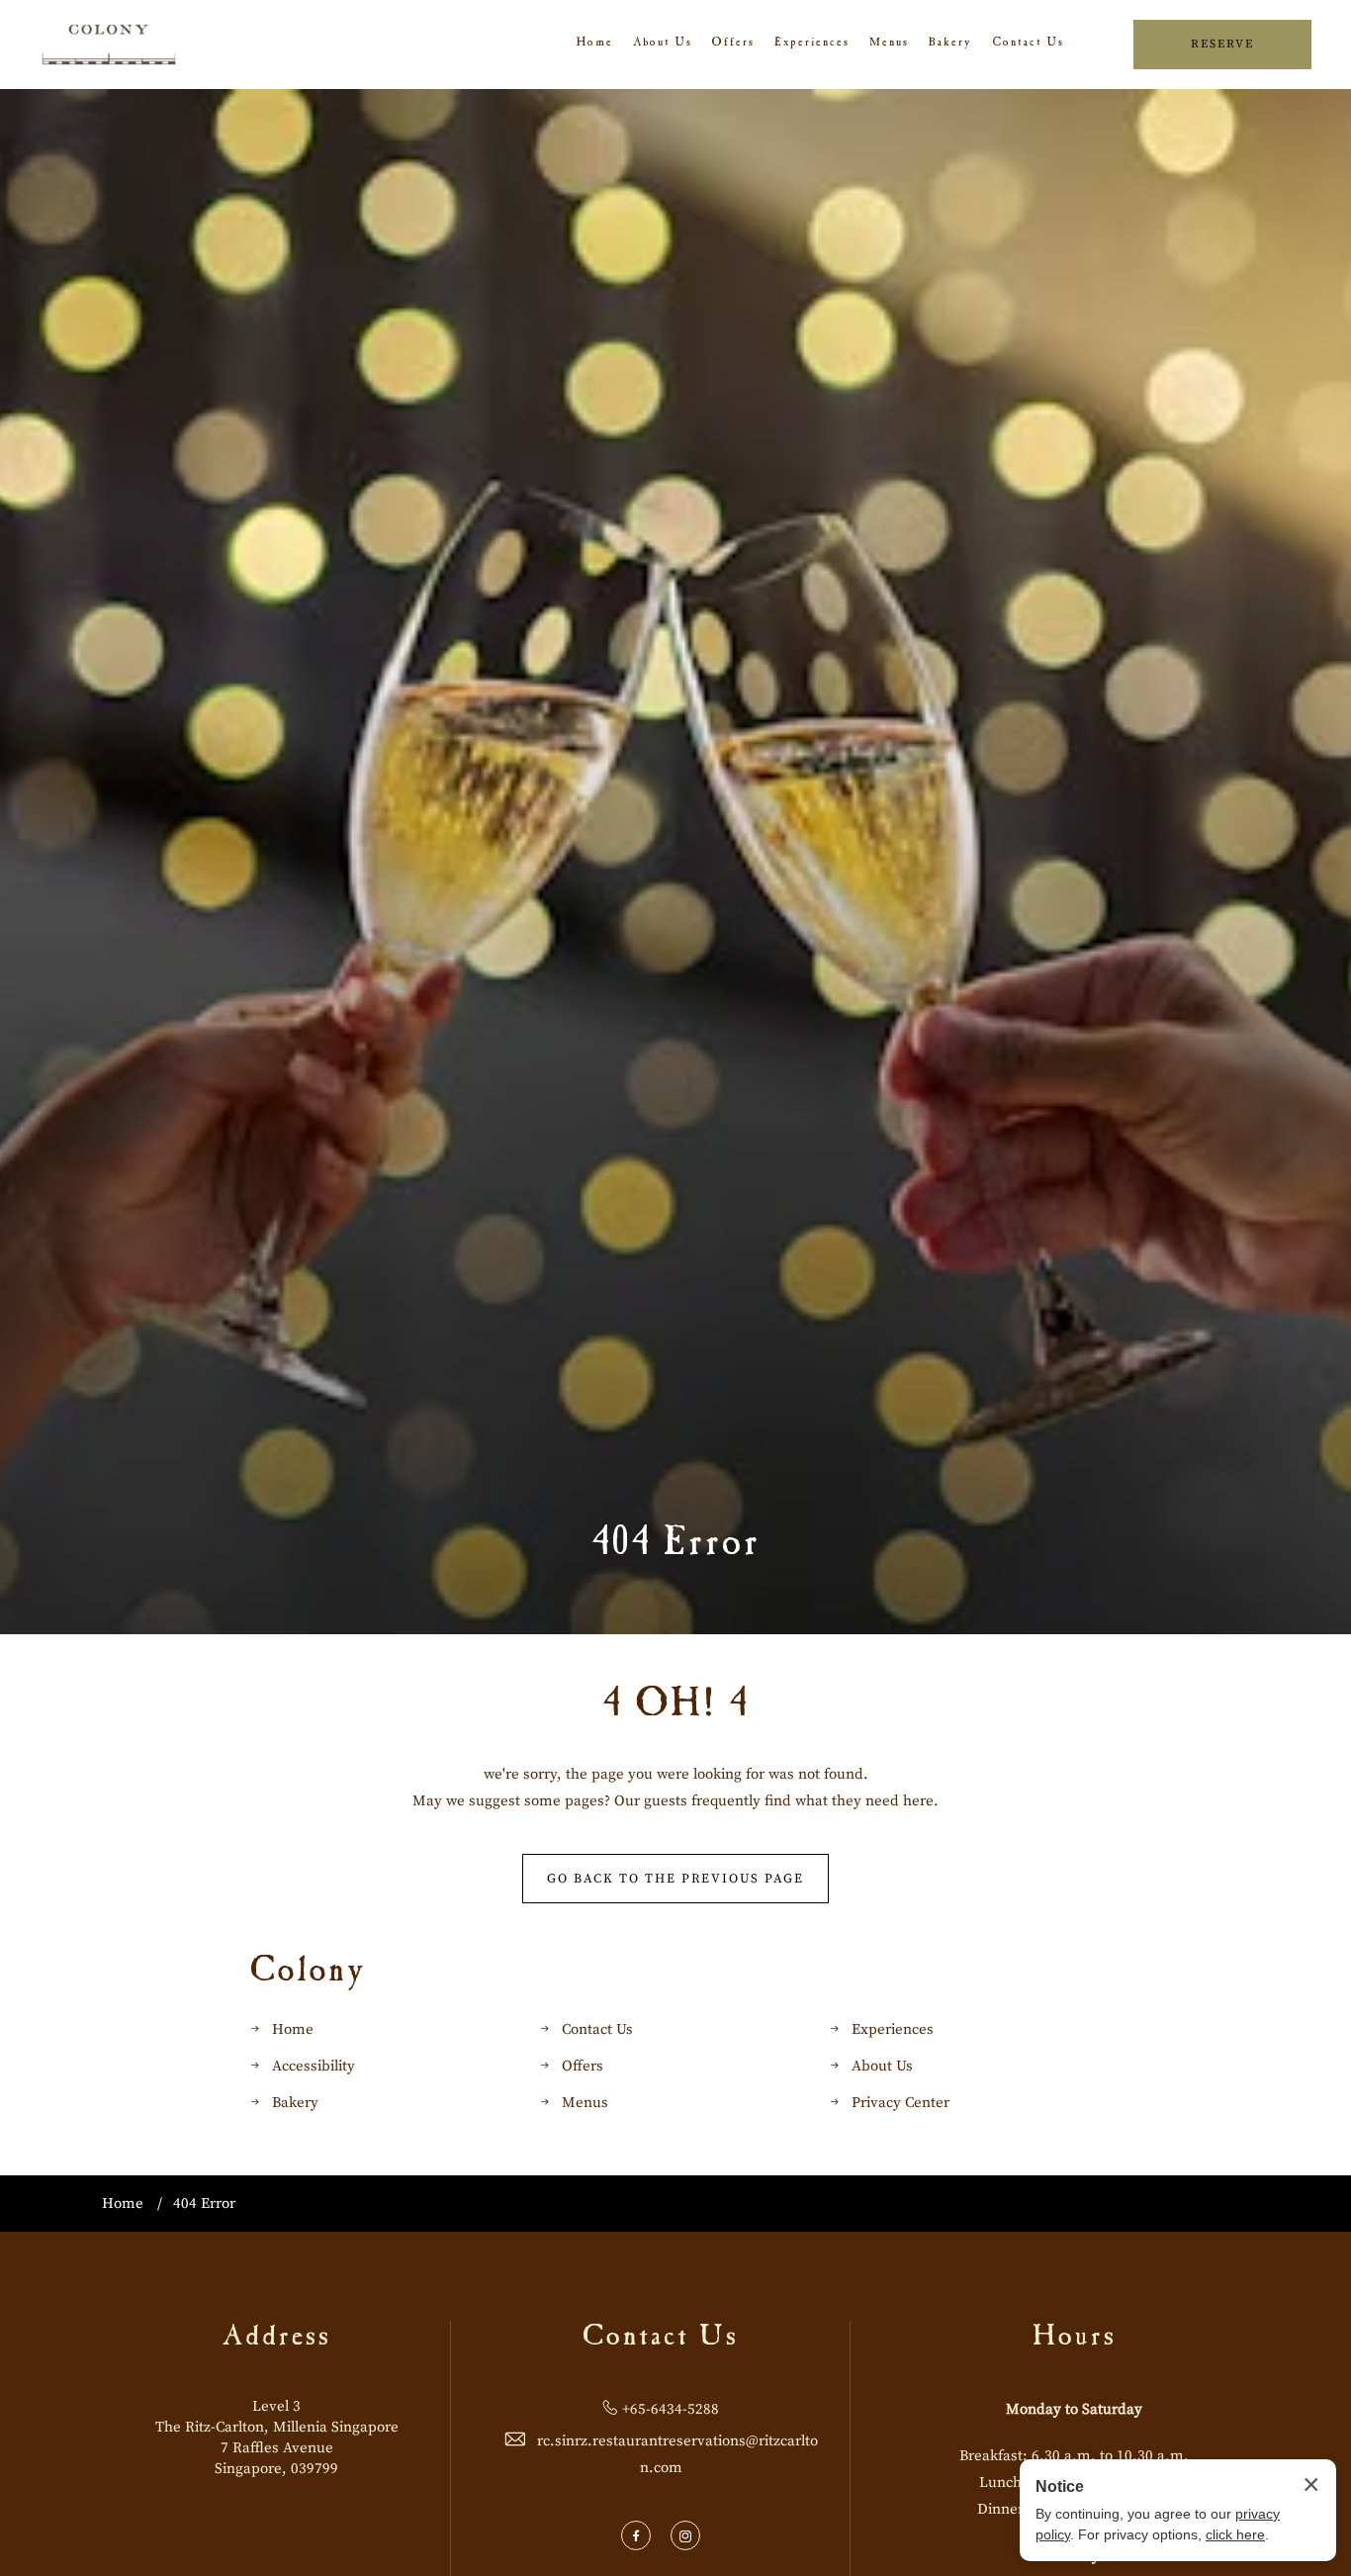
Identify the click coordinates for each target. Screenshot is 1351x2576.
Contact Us (1028, 44)
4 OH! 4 (676, 1707)
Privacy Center (901, 2103)
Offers (733, 44)
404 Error (676, 1546)
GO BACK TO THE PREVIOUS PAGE (675, 1879)
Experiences (812, 44)
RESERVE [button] (1222, 44)
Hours (1075, 2339)
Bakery (950, 44)
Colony (309, 1974)
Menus (889, 44)
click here (1235, 2534)
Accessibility (314, 2066)
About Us (663, 44)
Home (595, 44)
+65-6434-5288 (671, 2409)
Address (276, 2339)
